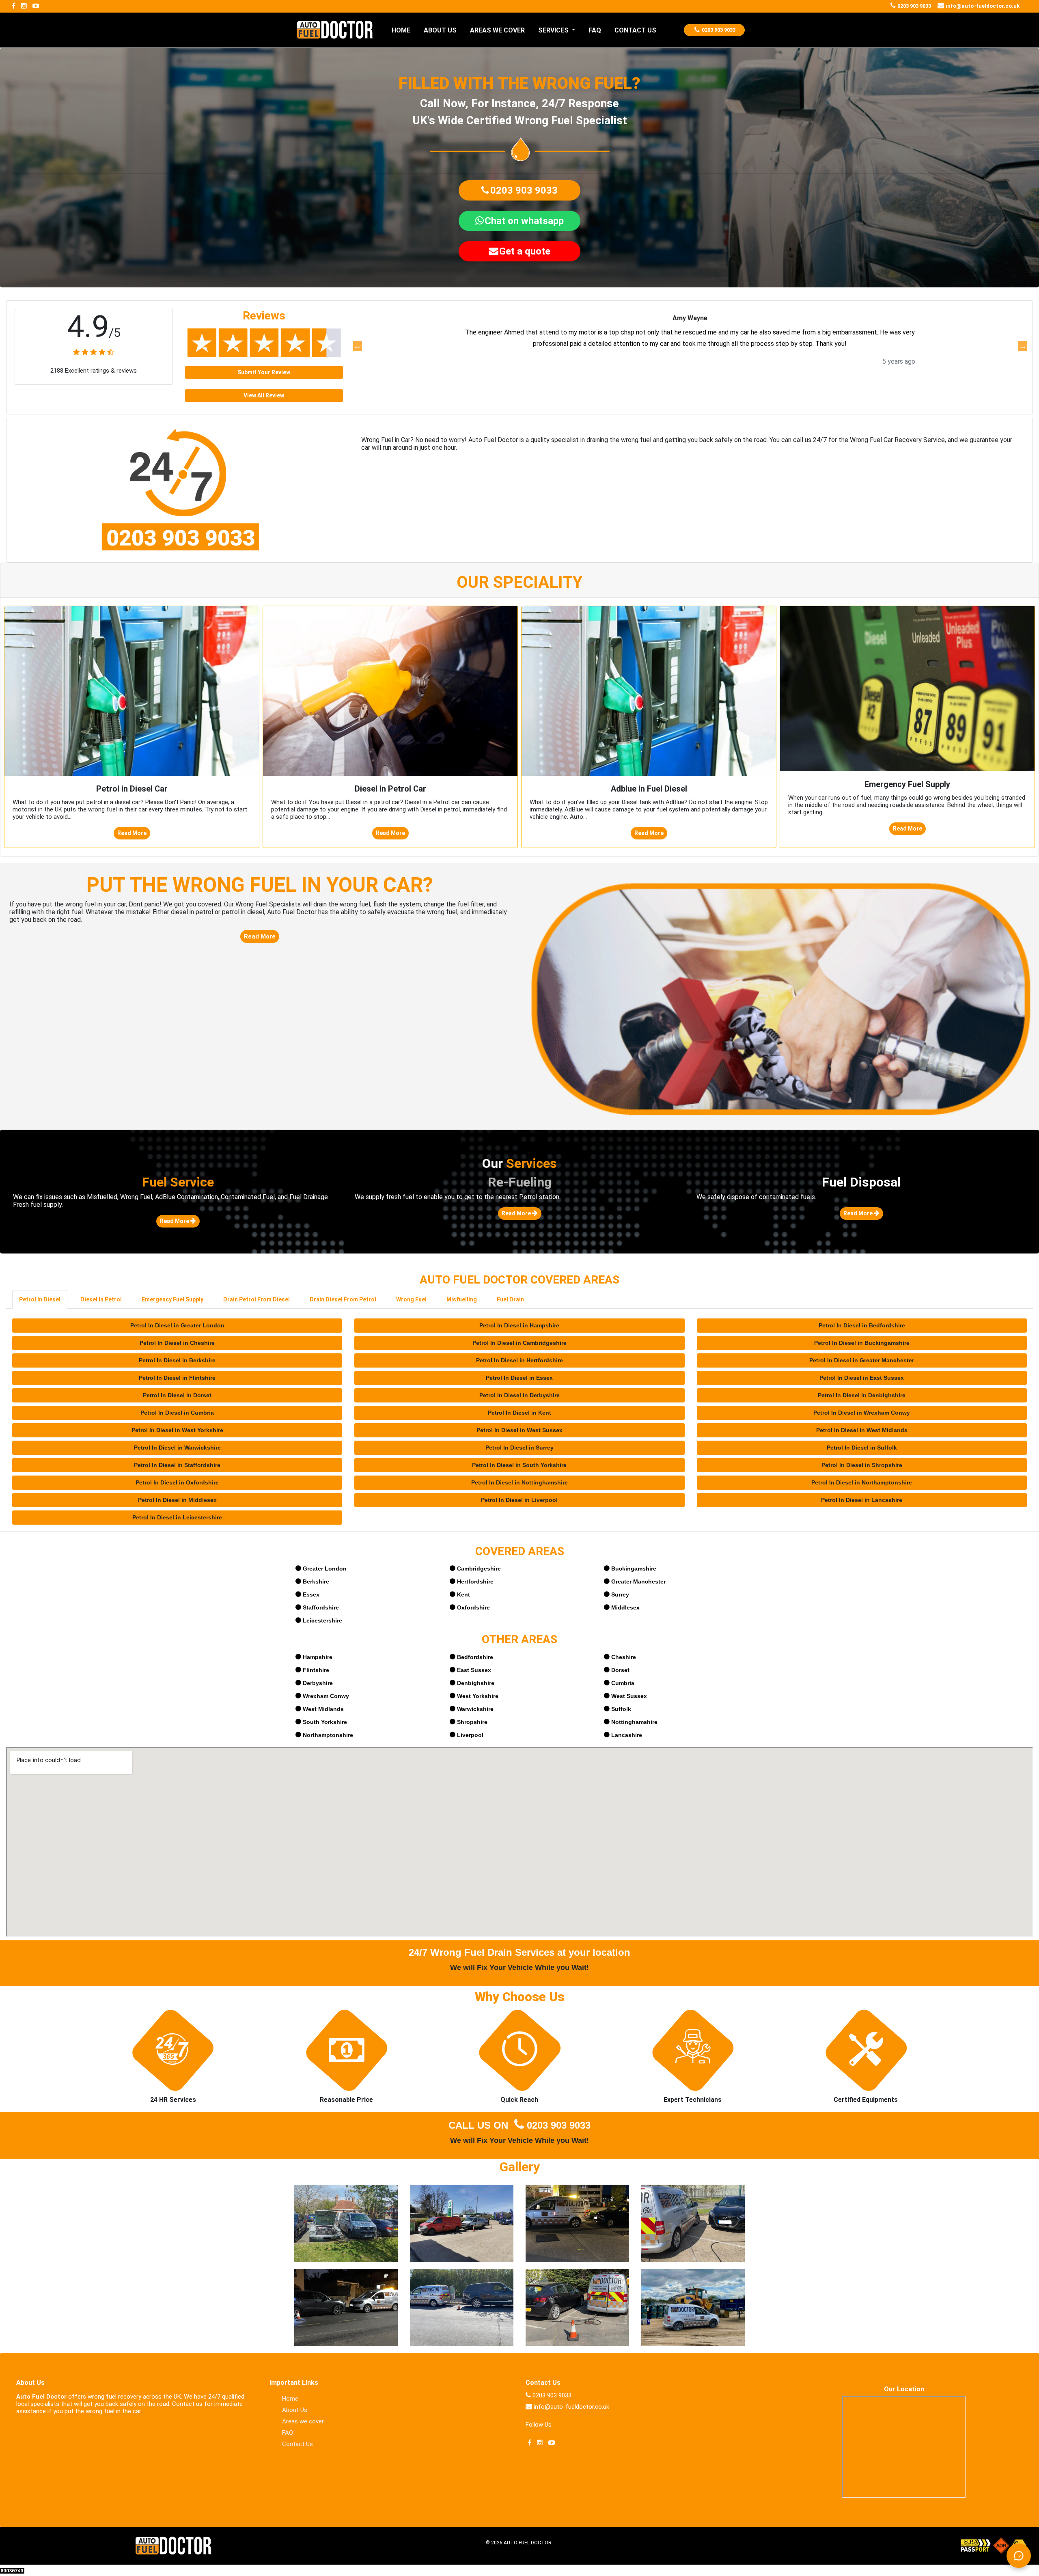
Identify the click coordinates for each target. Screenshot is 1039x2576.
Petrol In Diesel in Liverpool (519, 1500)
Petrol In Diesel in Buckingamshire (862, 1343)
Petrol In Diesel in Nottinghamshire (519, 1482)
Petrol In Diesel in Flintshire (177, 1378)
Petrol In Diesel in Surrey (519, 1448)
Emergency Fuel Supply (172, 1299)
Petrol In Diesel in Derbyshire (519, 1395)
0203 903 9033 (559, 2125)
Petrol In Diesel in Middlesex (177, 1500)
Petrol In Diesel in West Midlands (862, 1430)
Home (290, 2399)
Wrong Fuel (411, 1299)
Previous (357, 346)
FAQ (595, 30)
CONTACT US (635, 30)
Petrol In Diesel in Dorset (177, 1395)
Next (1022, 346)
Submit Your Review (264, 372)
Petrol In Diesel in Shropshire (862, 1465)
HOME (401, 30)
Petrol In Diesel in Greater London (177, 1325)
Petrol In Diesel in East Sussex (862, 1378)
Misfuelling (462, 1299)
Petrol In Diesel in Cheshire (177, 1343)
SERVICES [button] (554, 30)
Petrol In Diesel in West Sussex (519, 1430)
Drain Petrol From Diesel (257, 1299)
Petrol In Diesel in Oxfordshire (177, 1482)
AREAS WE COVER (497, 30)
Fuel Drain (510, 1299)
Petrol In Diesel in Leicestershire (177, 1517)
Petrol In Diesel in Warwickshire (177, 1448)
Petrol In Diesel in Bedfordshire (862, 1325)
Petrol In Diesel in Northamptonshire (862, 1482)
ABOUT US (440, 30)
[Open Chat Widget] (1019, 2556)
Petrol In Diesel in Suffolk (862, 1448)
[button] (519, 190)
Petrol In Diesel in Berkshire (177, 1360)
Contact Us (297, 2444)
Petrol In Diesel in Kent (519, 1413)
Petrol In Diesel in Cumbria (177, 1413)
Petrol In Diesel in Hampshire (519, 1325)
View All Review (264, 395)
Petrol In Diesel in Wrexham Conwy (862, 1413)
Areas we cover (303, 2421)
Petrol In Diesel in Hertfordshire (519, 1360)
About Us (295, 2410)
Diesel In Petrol (101, 1299)
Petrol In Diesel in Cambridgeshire (519, 1343)
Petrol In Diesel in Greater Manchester (862, 1360)
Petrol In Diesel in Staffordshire (177, 1465)
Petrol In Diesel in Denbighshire (862, 1395)
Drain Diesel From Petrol (343, 1299)
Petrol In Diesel (40, 1299)
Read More (132, 833)
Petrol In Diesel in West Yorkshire (177, 1430)
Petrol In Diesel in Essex (519, 1378)
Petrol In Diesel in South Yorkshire (519, 1465)
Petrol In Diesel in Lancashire (862, 1500)
